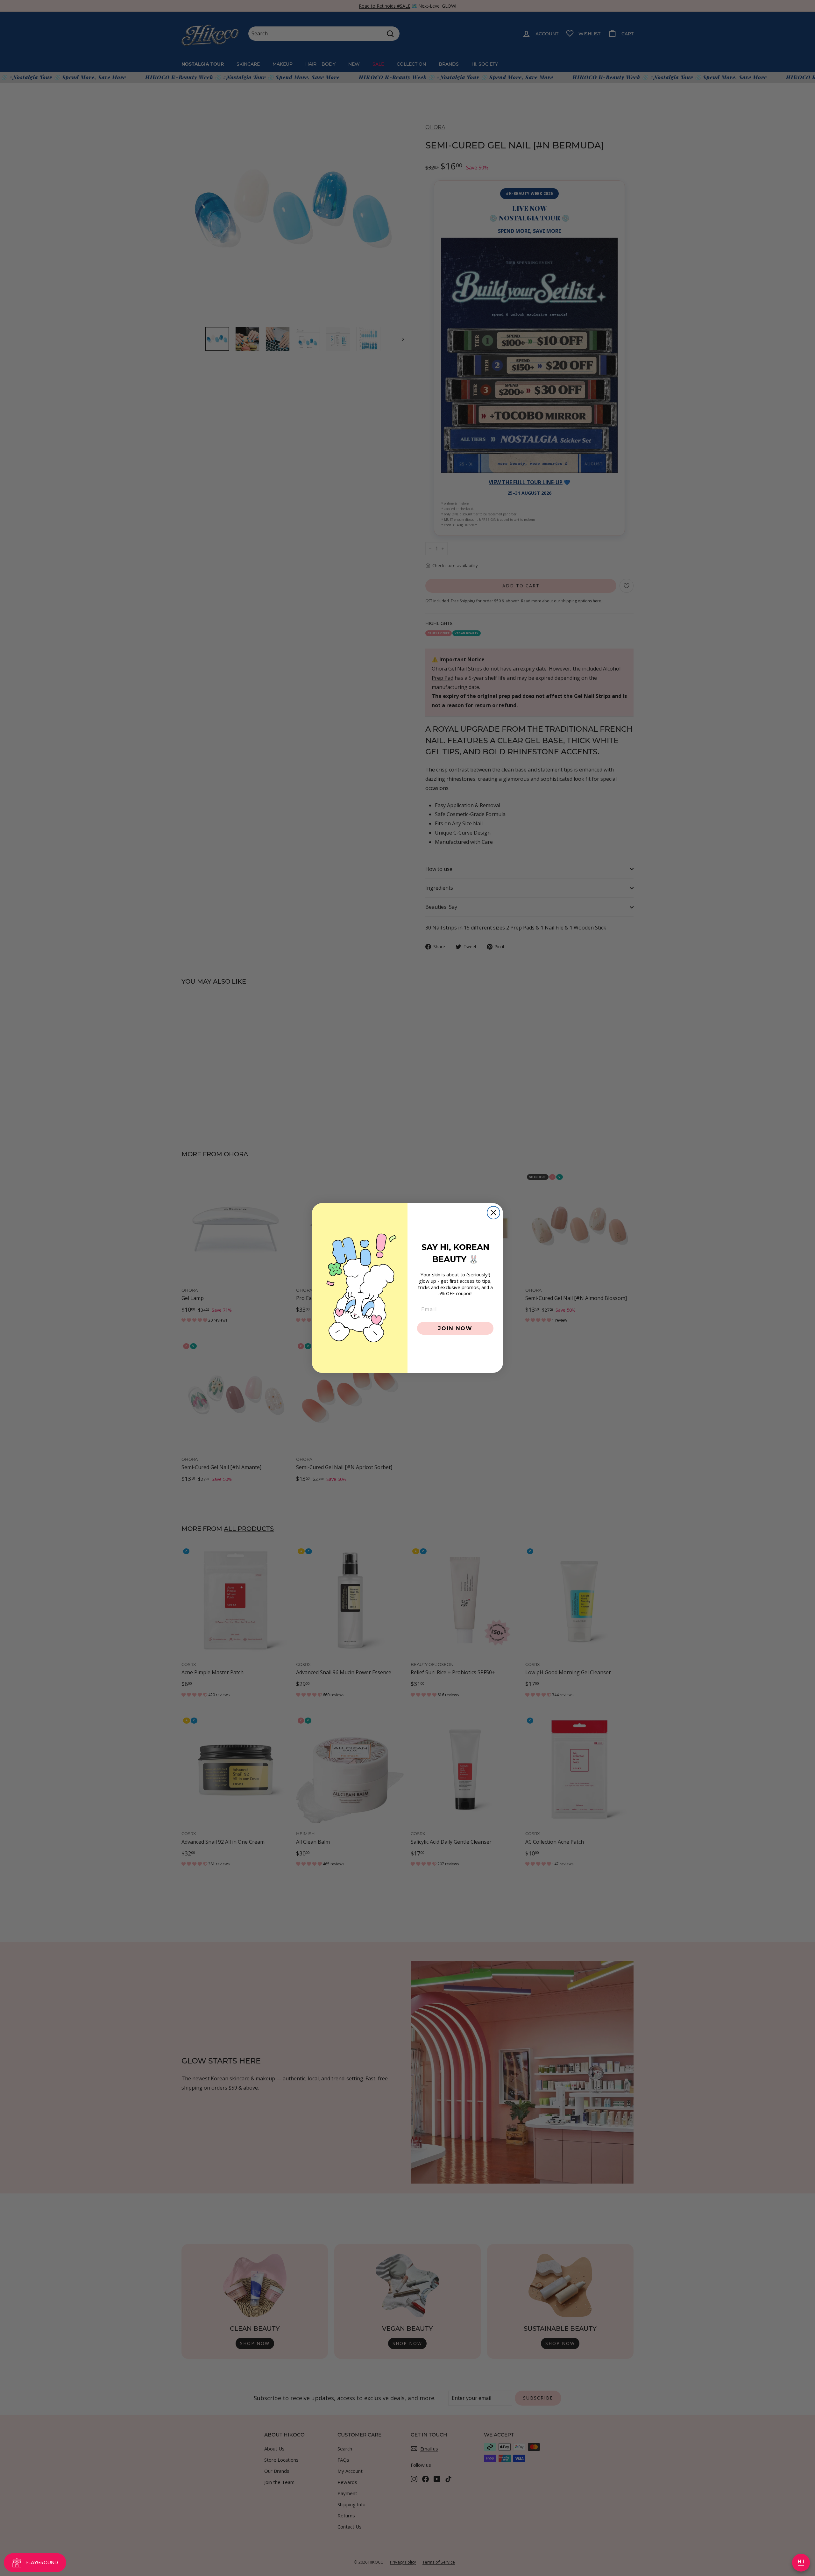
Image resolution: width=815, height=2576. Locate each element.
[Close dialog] (493, 1213)
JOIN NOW (455, 1328)
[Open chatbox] (801, 2563)
